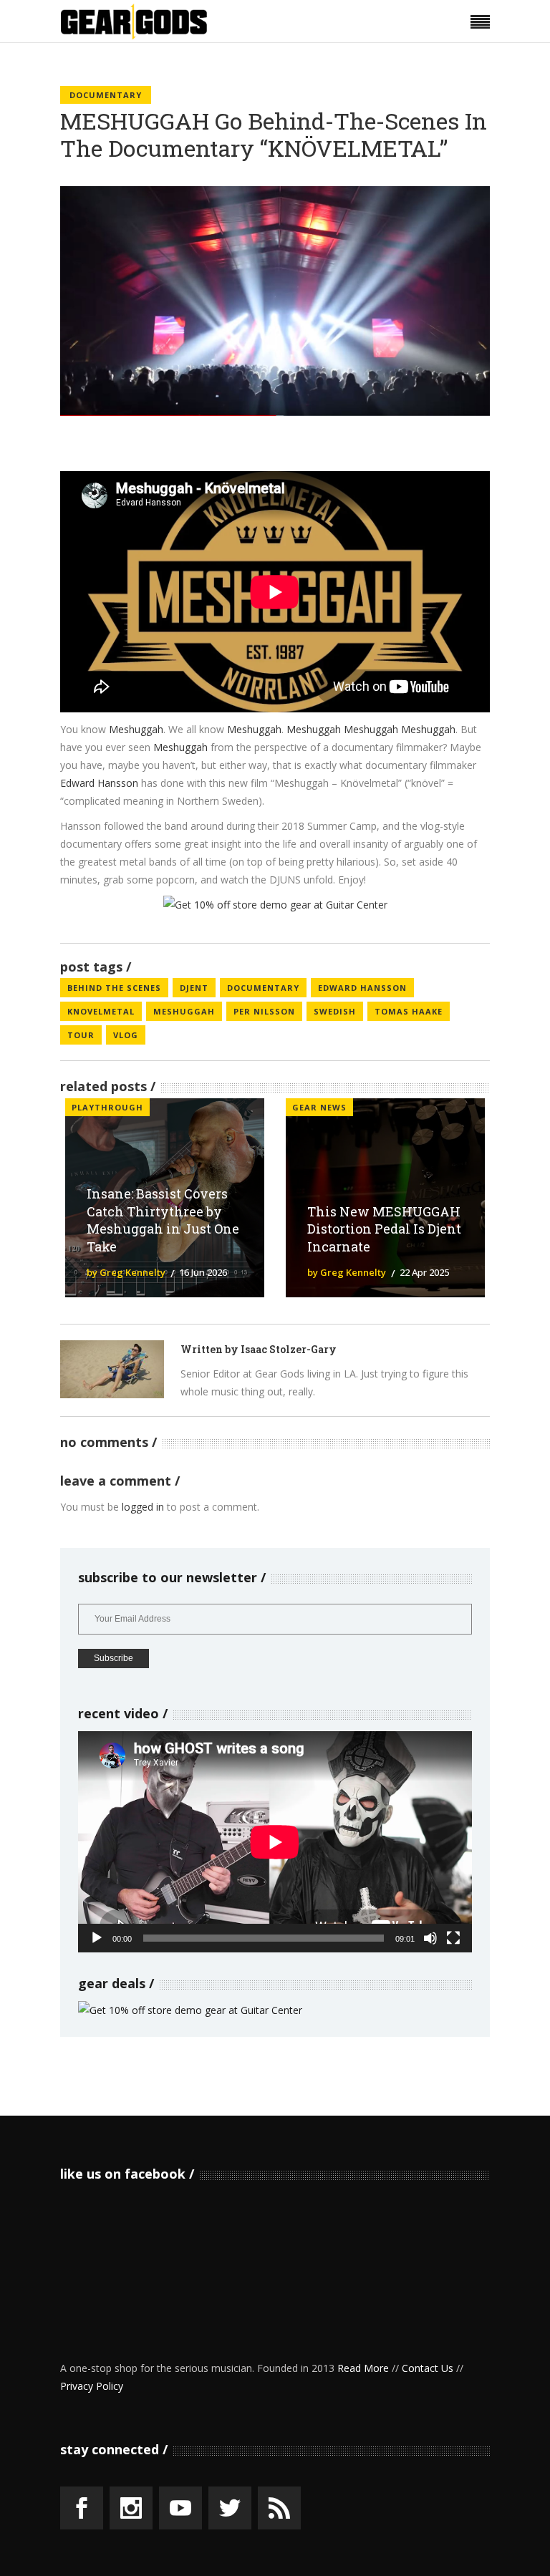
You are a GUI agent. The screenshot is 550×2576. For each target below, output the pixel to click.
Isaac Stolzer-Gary (289, 1349)
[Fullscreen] (453, 1938)
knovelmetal (101, 1011)
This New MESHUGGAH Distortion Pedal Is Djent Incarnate (384, 1229)
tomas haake (409, 1011)
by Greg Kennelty (126, 1272)
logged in (143, 1507)
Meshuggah (136, 729)
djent (194, 988)
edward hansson (362, 988)
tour (81, 1035)
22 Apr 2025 (424, 1272)
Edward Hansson (99, 783)
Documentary (106, 95)
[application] (275, 1842)
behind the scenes (114, 988)
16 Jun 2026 (203, 1272)
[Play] (97, 1938)
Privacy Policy (92, 2386)
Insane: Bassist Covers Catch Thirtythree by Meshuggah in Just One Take (163, 1220)
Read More (363, 2368)
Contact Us (428, 2368)
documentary (263, 988)
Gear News (319, 1107)
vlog (126, 1035)
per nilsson (264, 1011)
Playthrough (107, 1107)
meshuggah (184, 1011)
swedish (335, 1011)
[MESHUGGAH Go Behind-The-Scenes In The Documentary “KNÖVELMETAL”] (112, 1369)
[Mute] (430, 1938)
